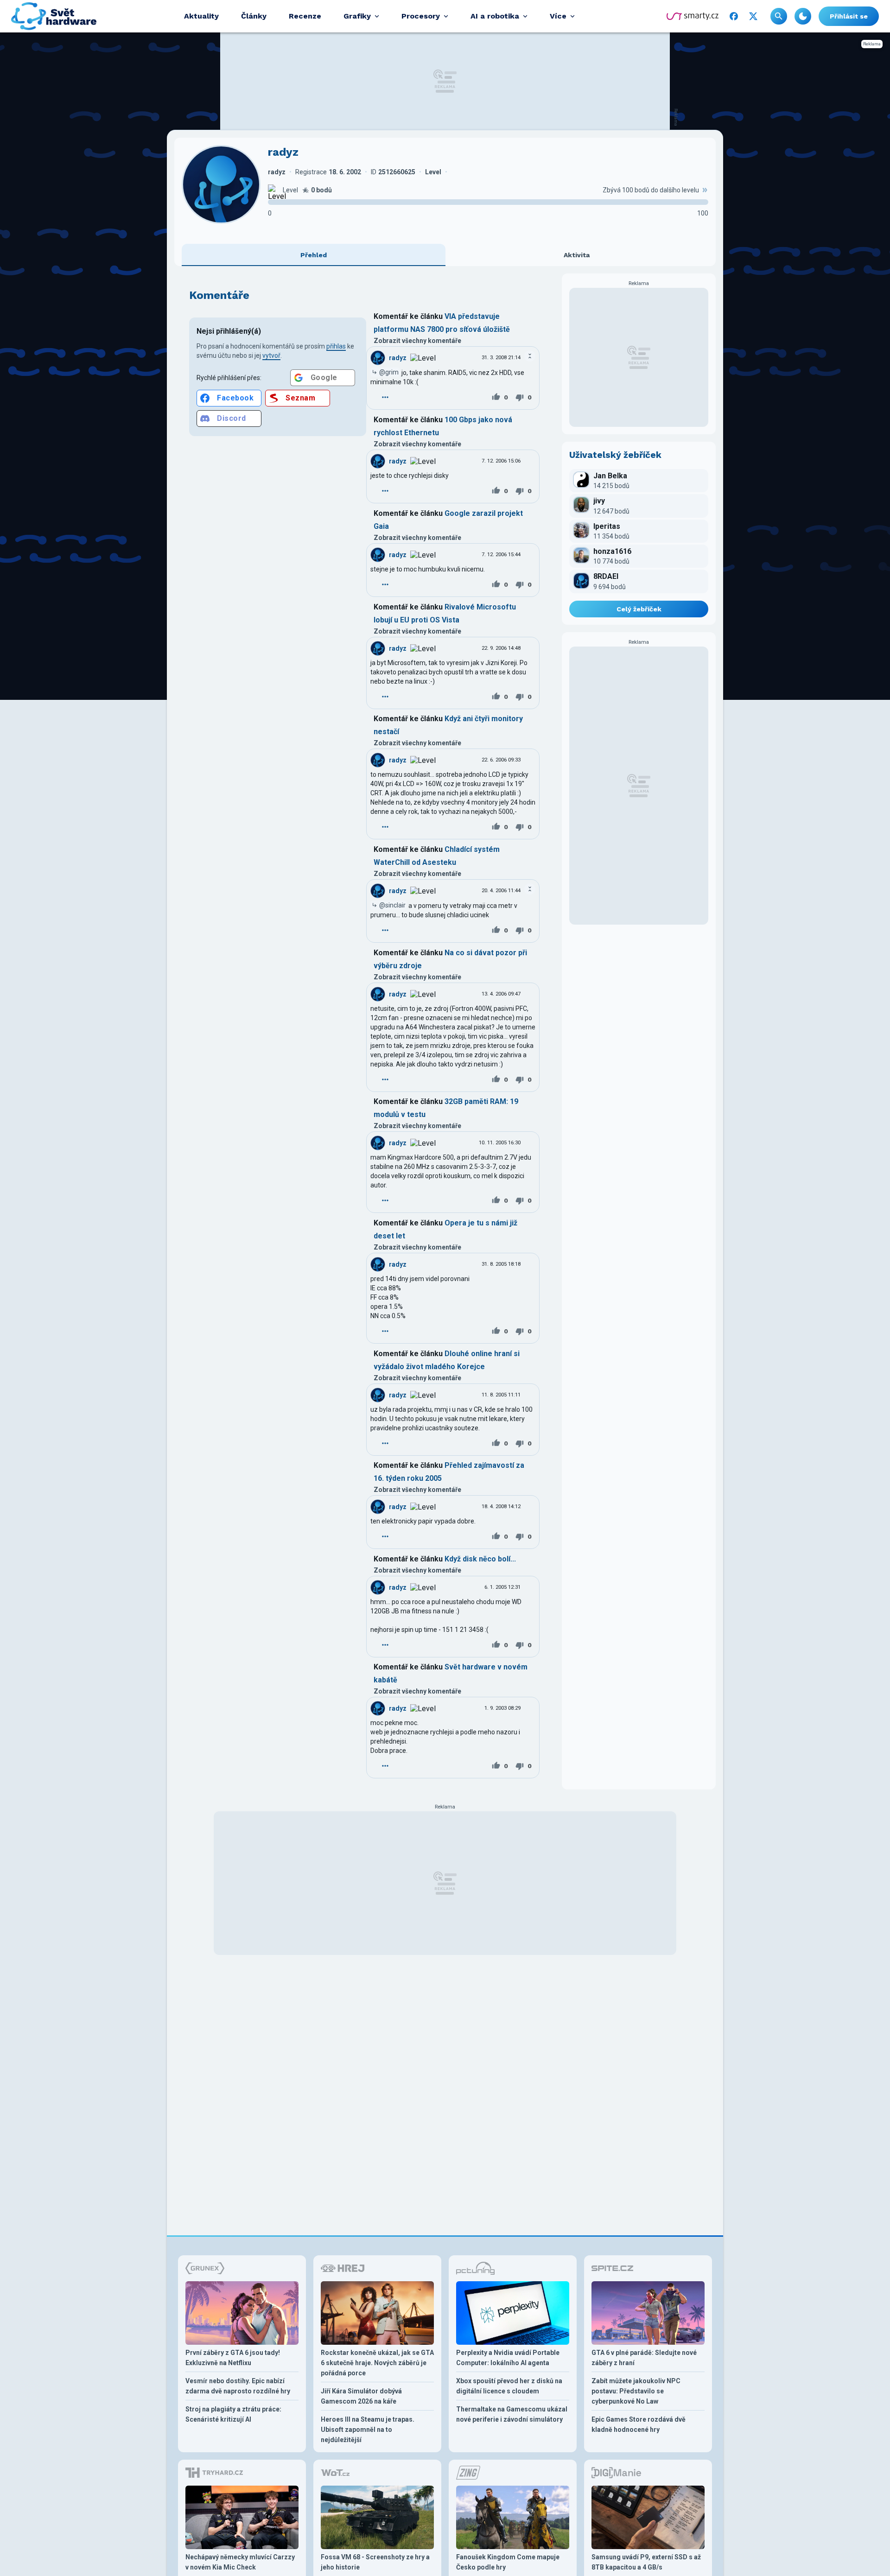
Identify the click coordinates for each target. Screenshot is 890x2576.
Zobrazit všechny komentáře (417, 341)
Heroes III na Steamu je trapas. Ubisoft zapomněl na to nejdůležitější (368, 2430)
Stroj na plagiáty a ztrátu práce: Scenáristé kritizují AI (233, 2414)
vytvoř (271, 355)
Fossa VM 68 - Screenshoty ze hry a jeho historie (375, 2562)
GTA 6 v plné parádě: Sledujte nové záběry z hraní (644, 2358)
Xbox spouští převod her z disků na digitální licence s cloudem (509, 2386)
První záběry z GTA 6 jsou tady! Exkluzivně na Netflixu (233, 2358)
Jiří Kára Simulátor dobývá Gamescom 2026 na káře (361, 2396)
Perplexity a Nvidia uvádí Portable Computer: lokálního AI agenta (508, 2358)
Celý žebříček (639, 609)
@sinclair (392, 905)
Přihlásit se (849, 16)
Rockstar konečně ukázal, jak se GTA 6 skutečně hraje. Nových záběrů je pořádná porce (377, 2363)
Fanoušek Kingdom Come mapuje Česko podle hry (508, 2562)
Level (290, 190)
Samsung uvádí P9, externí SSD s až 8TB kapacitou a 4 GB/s (646, 2562)
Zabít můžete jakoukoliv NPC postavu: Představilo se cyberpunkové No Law (636, 2391)
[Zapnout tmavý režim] (803, 16)
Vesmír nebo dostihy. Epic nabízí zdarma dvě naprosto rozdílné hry (238, 2386)
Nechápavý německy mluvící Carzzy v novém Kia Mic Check (240, 2562)
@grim (389, 372)
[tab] (314, 255)
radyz (398, 358)
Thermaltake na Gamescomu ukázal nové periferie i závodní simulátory (512, 2414)
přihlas (336, 346)
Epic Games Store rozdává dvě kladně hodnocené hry (639, 2424)
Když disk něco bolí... (480, 1559)
